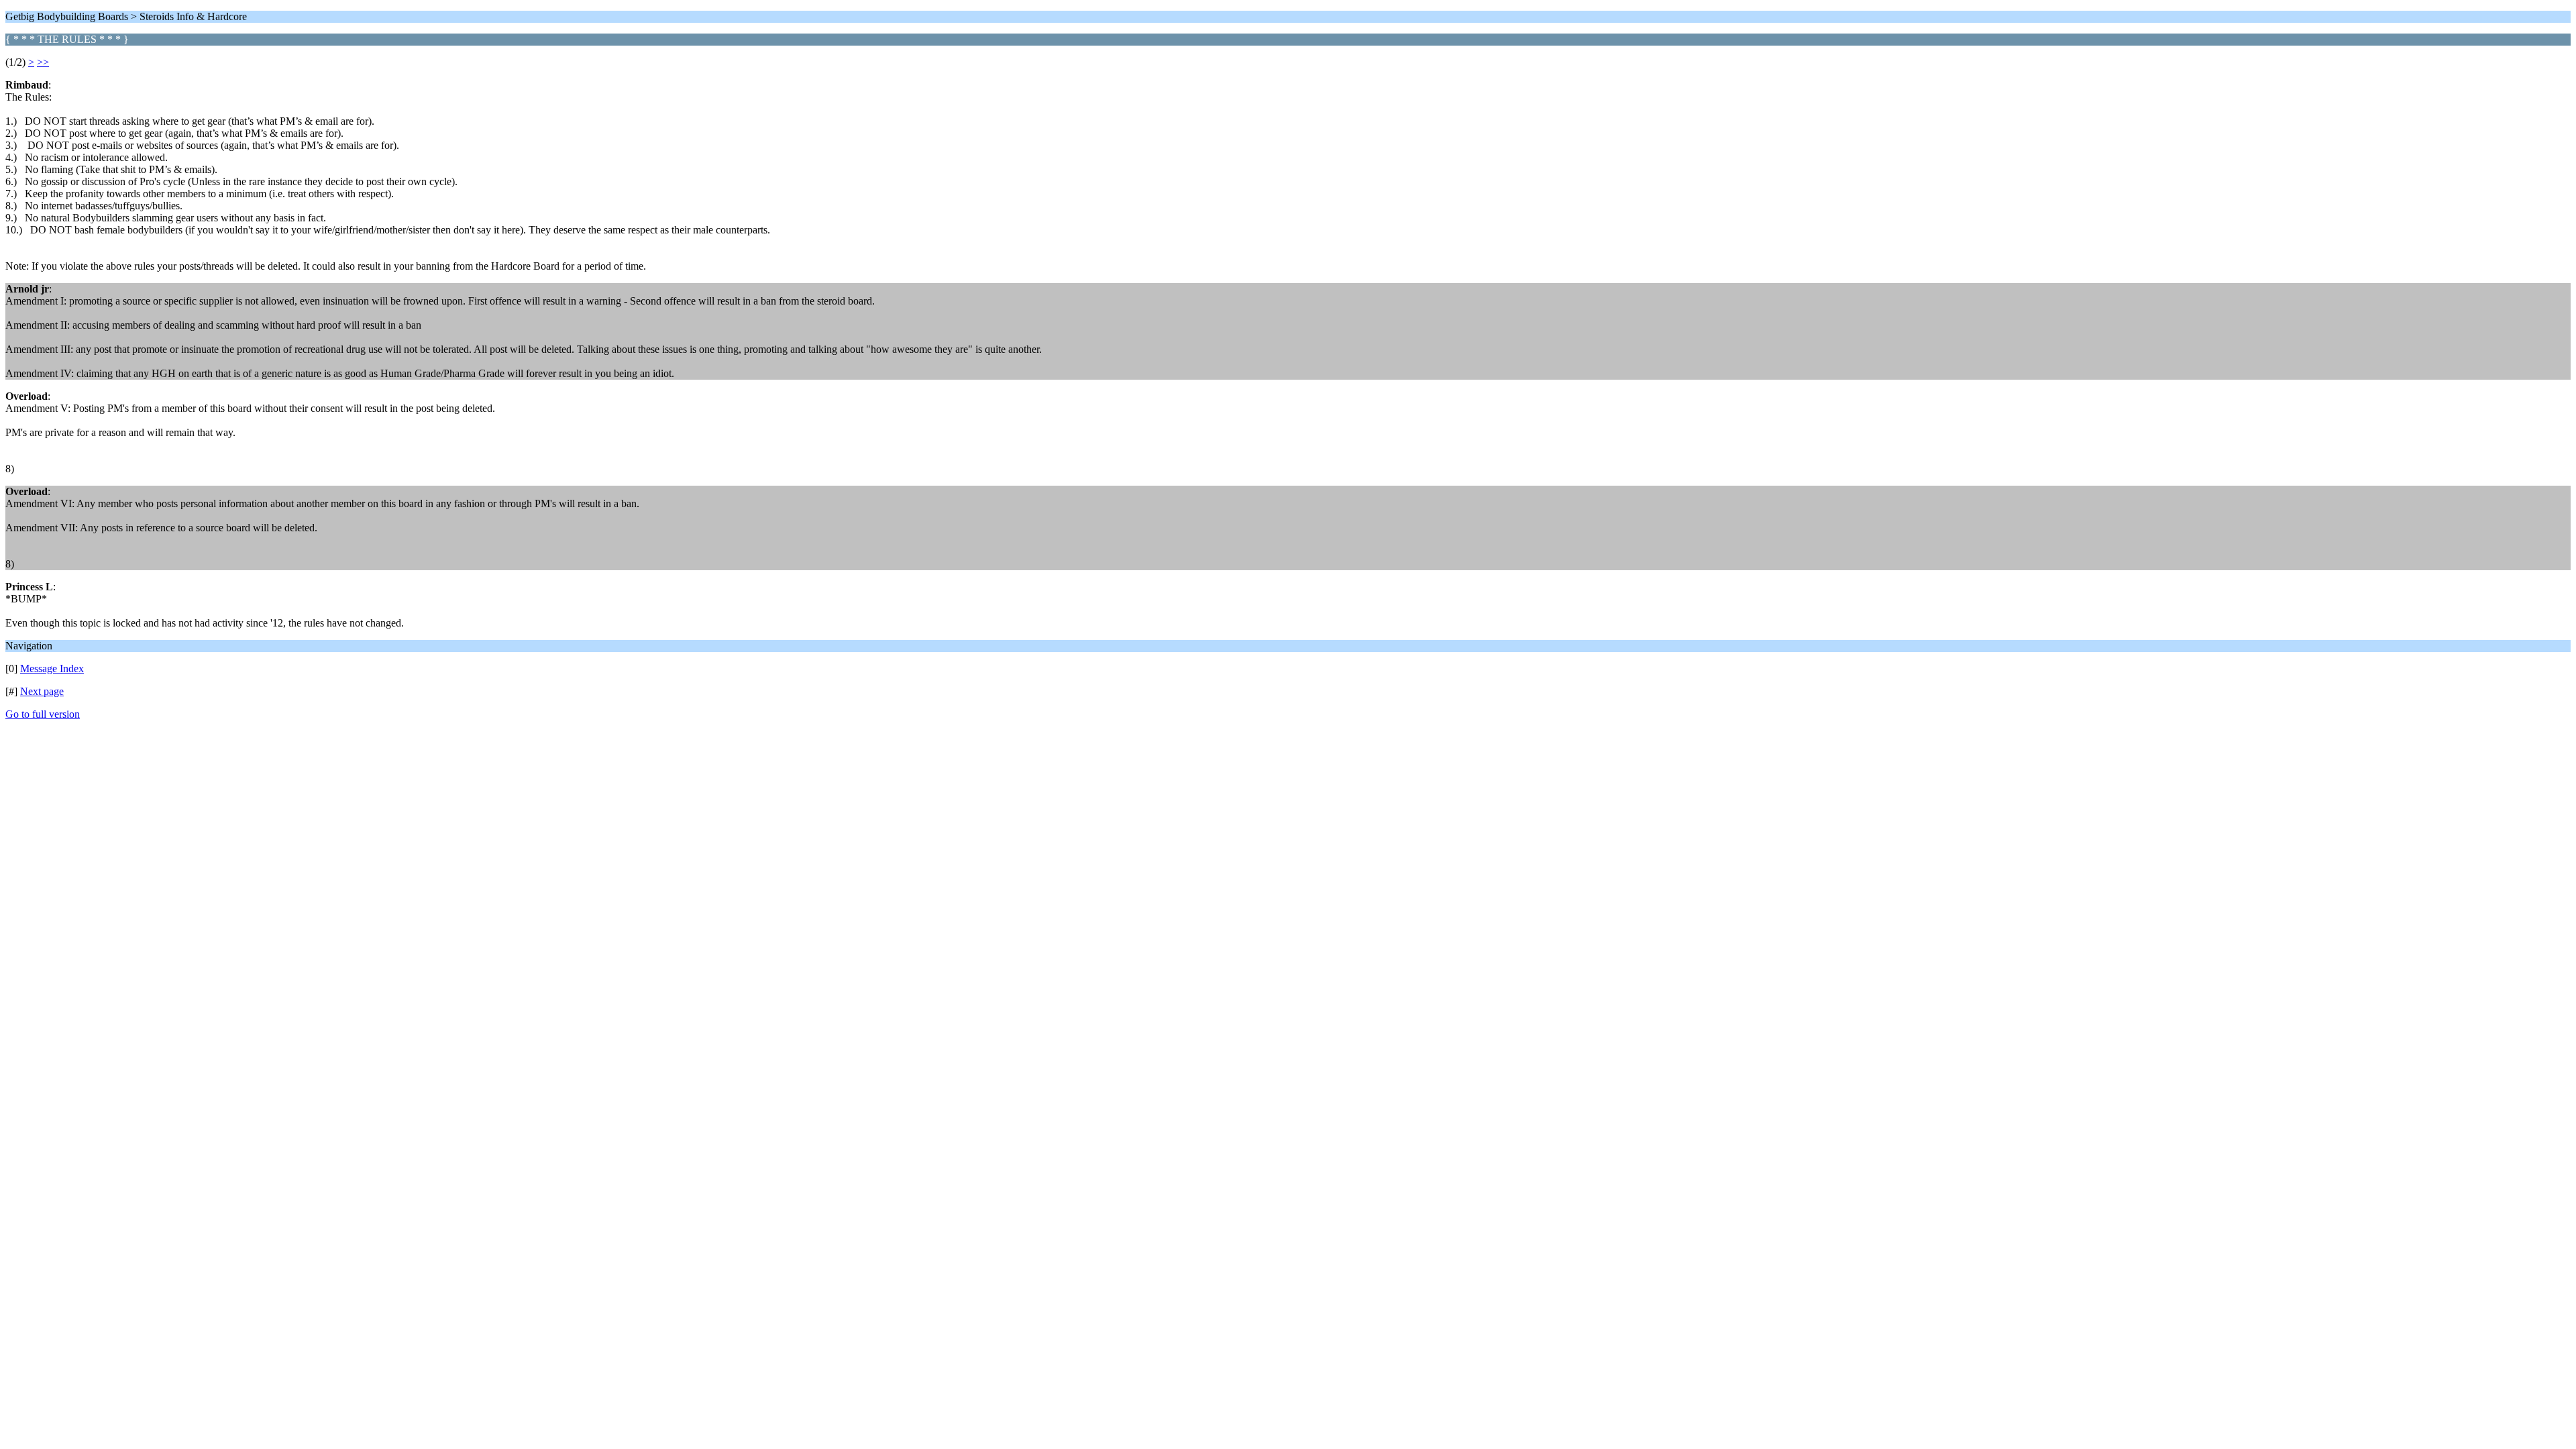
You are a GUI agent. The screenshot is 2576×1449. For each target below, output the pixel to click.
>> (43, 62)
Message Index (52, 668)
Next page (42, 691)
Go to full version (43, 714)
